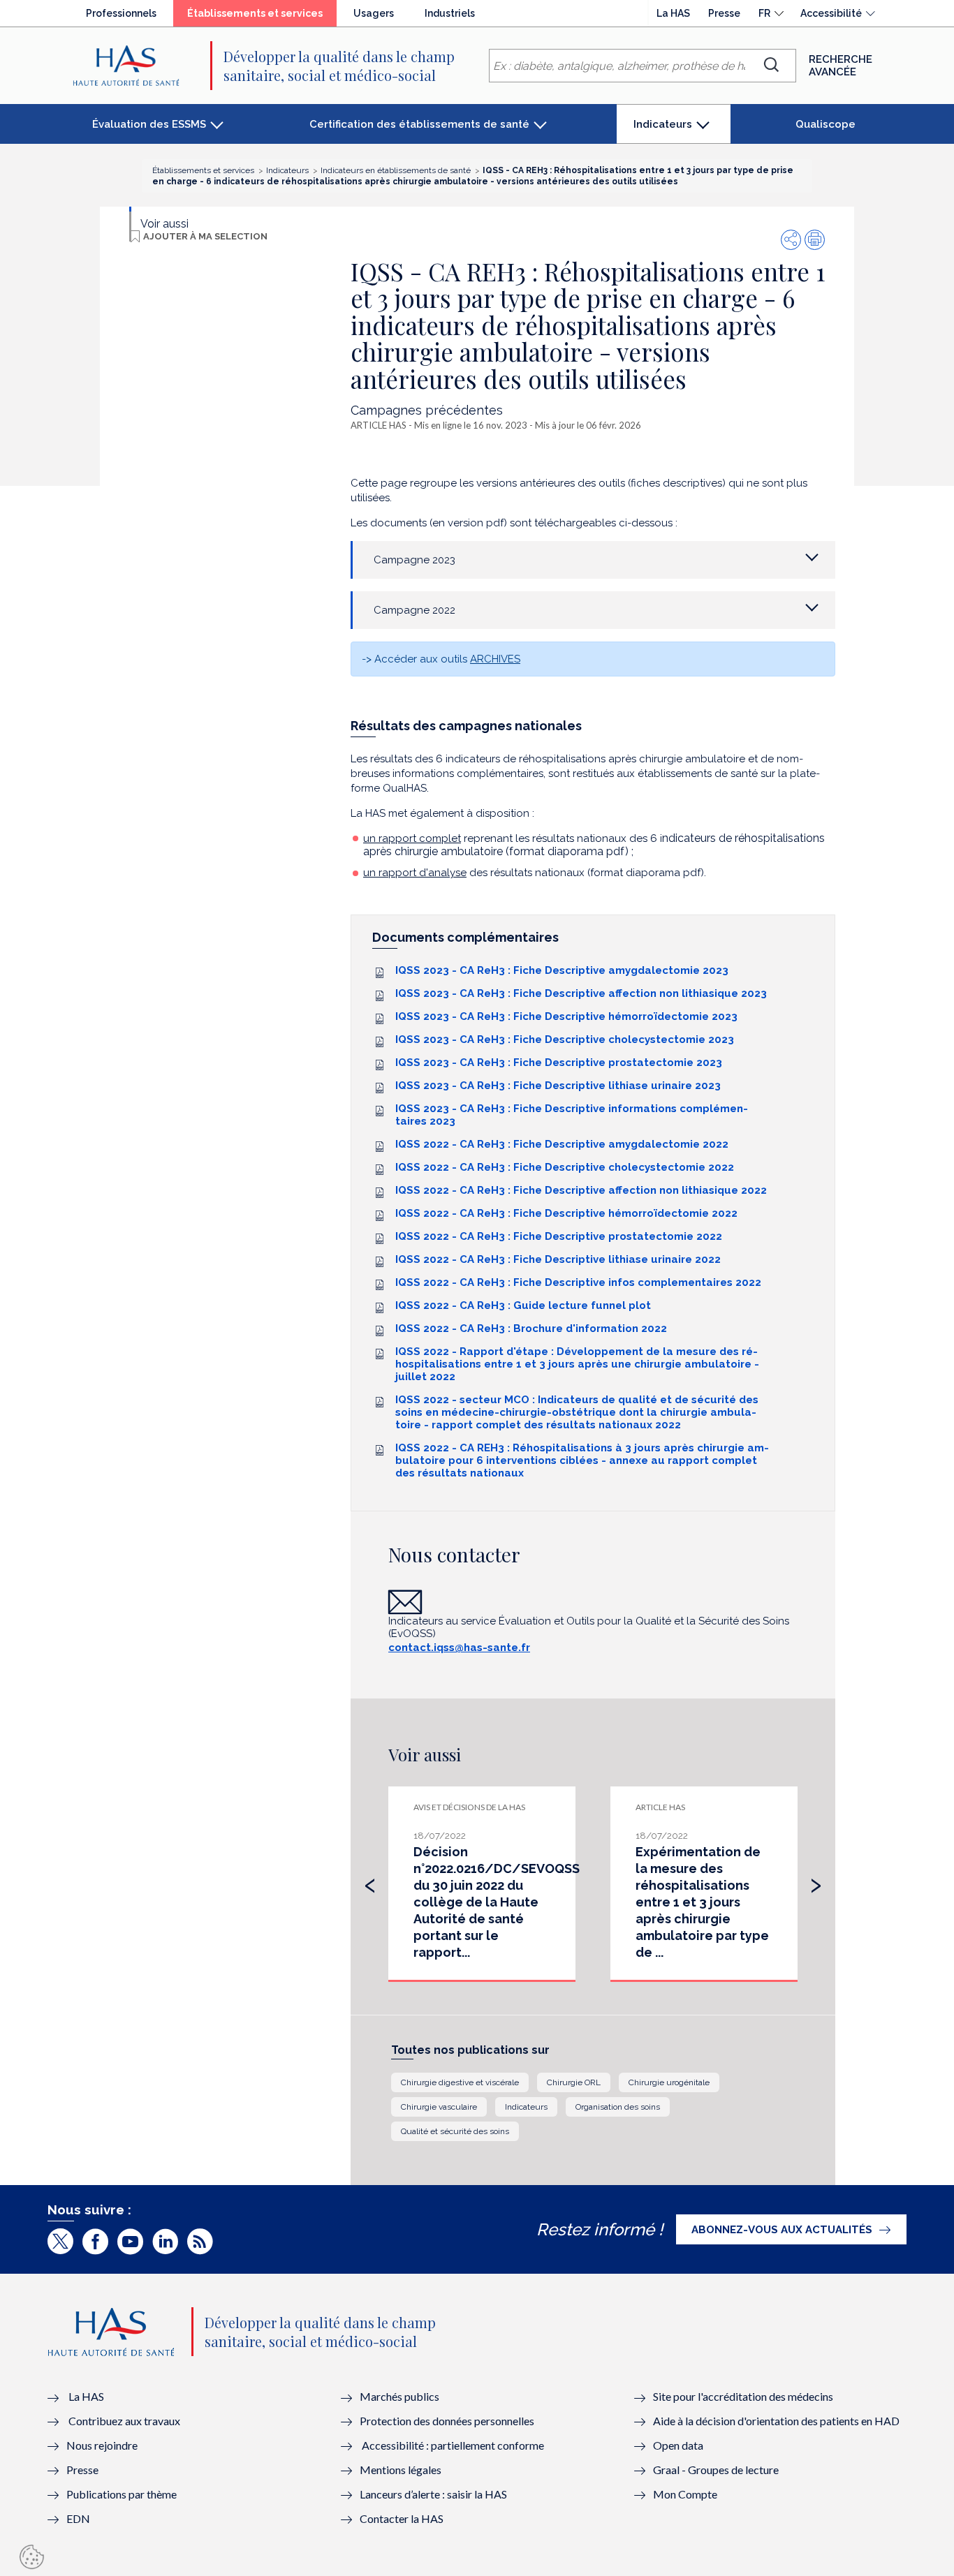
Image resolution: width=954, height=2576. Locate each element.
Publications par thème (122, 2494)
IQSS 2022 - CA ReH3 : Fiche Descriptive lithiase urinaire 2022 (558, 1259)
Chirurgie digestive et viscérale (460, 2082)
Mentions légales (401, 2470)
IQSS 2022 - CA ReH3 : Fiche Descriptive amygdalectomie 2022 (562, 1144)
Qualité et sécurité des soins (455, 2131)
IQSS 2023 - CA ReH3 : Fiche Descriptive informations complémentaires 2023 (572, 1115)
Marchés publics (401, 2396)
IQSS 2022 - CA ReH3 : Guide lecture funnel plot (523, 1305)
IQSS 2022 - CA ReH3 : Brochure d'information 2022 (531, 1328)
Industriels (450, 13)
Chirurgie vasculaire (439, 2107)
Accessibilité (831, 13)
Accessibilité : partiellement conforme (453, 2445)
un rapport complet (412, 838)
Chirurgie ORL (574, 2082)
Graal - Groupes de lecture (716, 2470)
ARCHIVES (495, 659)
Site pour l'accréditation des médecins (743, 2396)
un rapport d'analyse (415, 873)
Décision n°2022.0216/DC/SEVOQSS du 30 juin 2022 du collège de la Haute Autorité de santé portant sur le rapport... (497, 1902)
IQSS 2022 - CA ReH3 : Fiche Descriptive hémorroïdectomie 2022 (566, 1213)
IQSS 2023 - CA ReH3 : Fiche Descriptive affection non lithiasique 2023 (581, 993)
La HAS (673, 13)
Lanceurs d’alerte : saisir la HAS (433, 2494)
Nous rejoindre (102, 2445)
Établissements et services (262, 17)
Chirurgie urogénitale (669, 2082)
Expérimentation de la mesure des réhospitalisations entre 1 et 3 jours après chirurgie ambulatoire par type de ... (702, 1902)
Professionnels (121, 13)
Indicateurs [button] (666, 131)
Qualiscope (825, 124)
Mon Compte (685, 2494)
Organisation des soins (618, 2107)
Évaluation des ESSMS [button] (149, 124)
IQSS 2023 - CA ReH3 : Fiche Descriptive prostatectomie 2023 (559, 1063)
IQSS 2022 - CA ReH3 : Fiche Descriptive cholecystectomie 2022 (565, 1167)
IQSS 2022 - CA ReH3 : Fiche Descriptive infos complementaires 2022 (578, 1282)
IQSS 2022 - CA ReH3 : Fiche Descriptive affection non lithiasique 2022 (581, 1190)
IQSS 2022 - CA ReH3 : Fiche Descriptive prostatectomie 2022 (559, 1236)
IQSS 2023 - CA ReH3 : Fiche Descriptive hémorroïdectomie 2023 (566, 1016)
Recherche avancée (841, 66)
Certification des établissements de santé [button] (419, 124)
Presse (724, 13)
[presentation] (370, 1882)
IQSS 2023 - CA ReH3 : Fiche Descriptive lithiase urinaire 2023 (558, 1086)
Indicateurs (526, 2107)
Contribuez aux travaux (124, 2421)
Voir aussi (164, 224)
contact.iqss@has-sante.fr (459, 1648)
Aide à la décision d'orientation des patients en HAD (776, 2421)
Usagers (374, 13)
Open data (678, 2445)
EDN (78, 2518)
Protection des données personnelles (447, 2421)
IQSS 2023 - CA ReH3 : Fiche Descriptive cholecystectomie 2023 (565, 1039)
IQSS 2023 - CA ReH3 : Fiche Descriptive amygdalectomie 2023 (562, 970)
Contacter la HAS (402, 2518)
